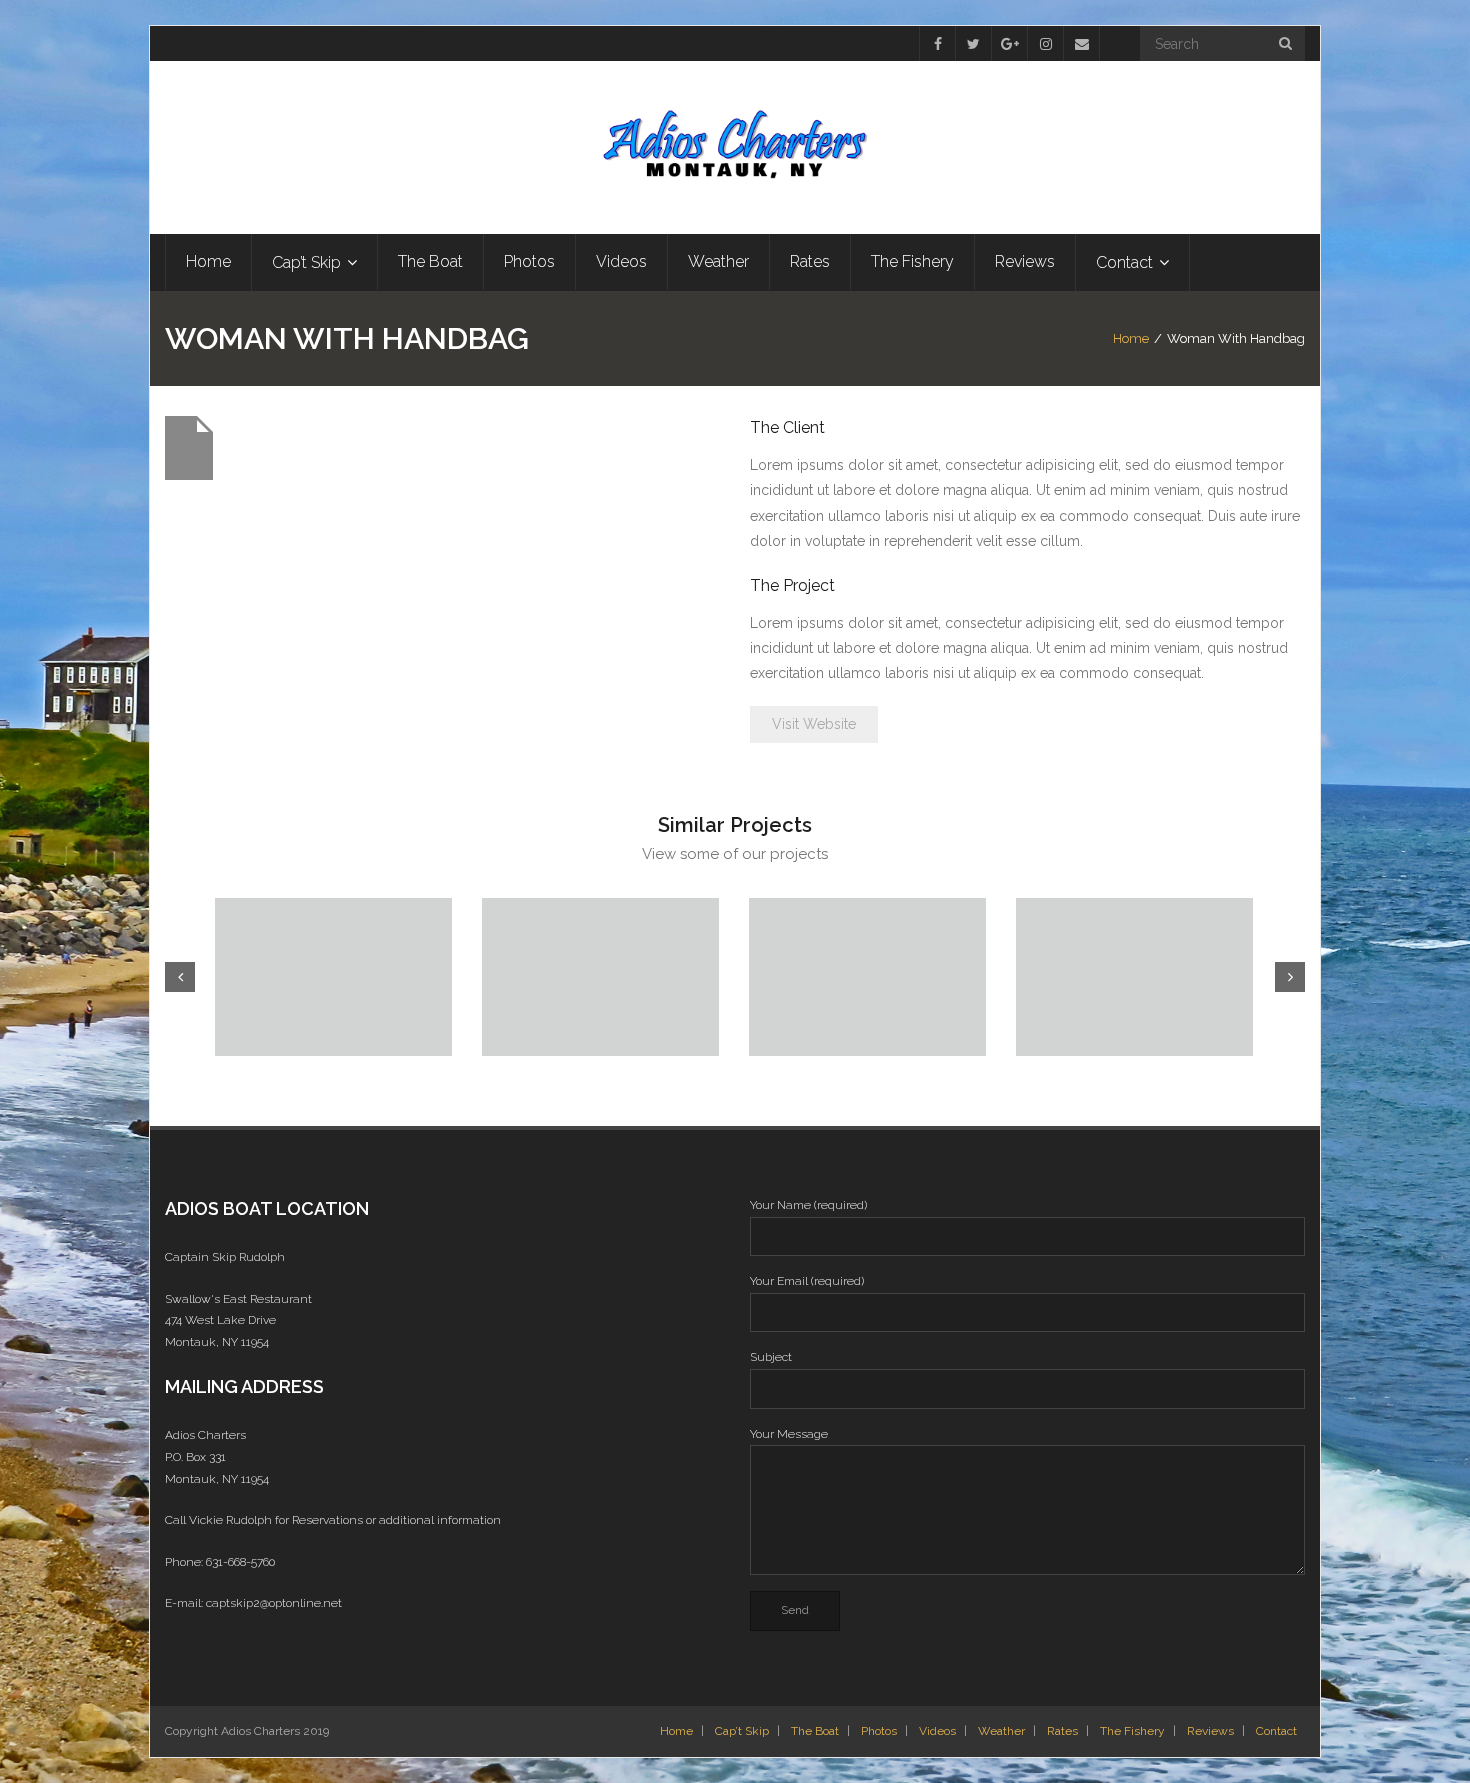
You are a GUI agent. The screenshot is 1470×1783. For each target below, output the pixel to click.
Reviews (1210, 1731)
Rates (1062, 1731)
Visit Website (814, 724)
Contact (1276, 1731)
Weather (1001, 1731)
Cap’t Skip (742, 1731)
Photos (879, 1731)
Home (1131, 338)
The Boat (815, 1731)
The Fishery (1132, 1731)
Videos (937, 1731)
